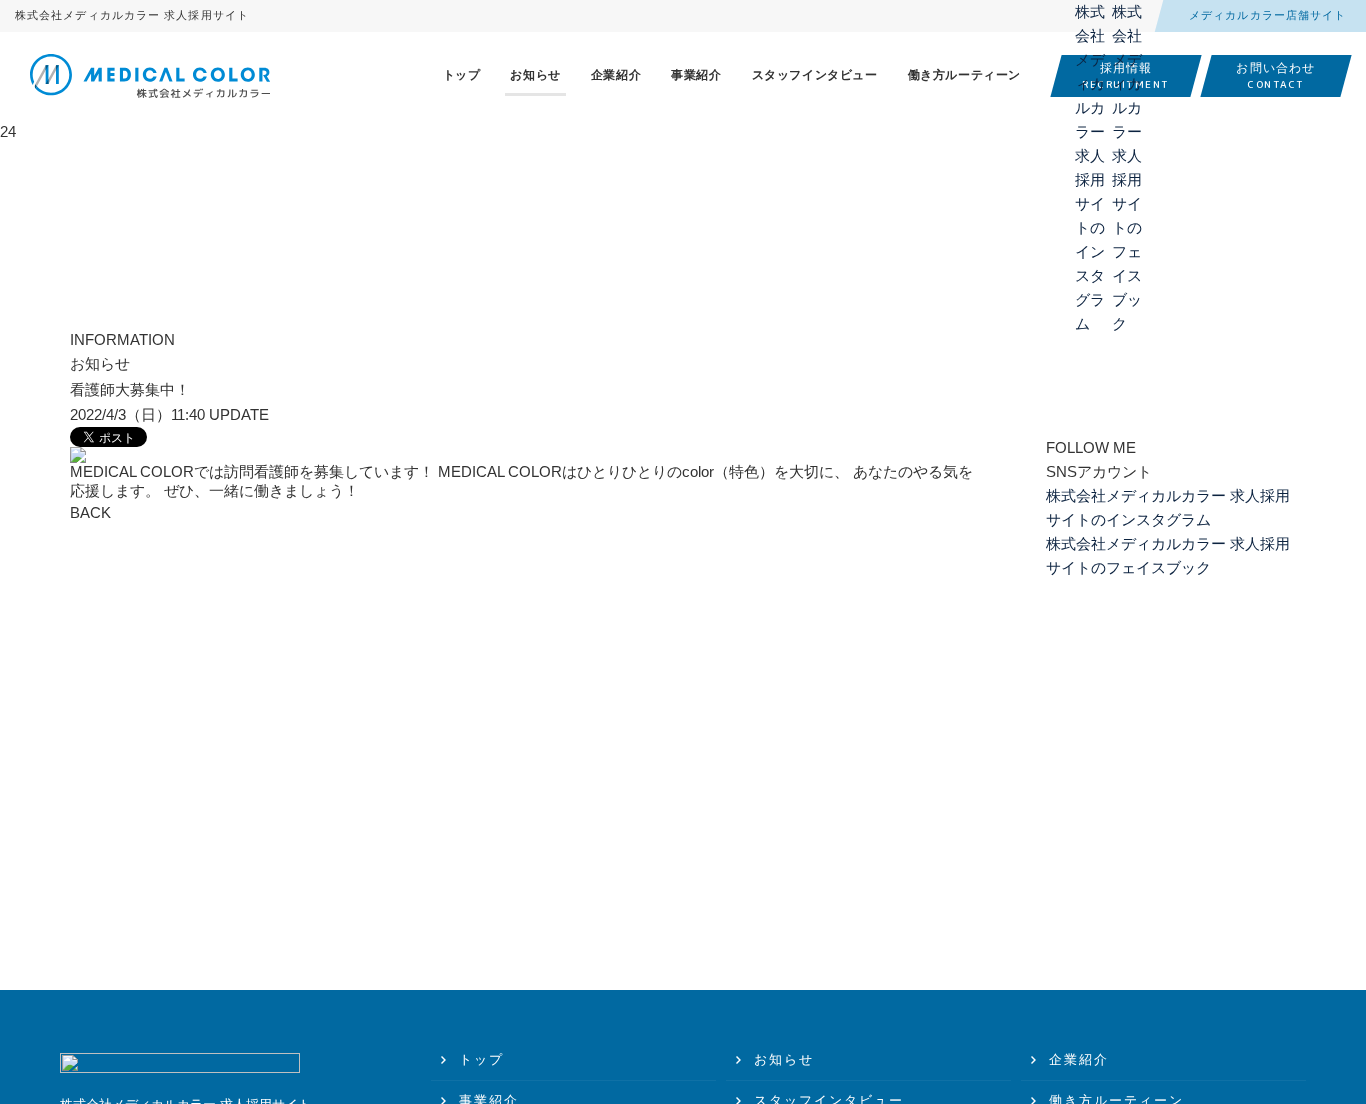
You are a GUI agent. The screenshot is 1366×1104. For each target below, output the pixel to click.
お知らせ (535, 75)
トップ (462, 75)
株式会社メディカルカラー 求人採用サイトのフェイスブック (1127, 17)
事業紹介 (696, 75)
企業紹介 (616, 75)
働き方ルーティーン (964, 75)
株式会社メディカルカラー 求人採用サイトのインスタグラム (1090, 17)
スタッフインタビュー (815, 75)
